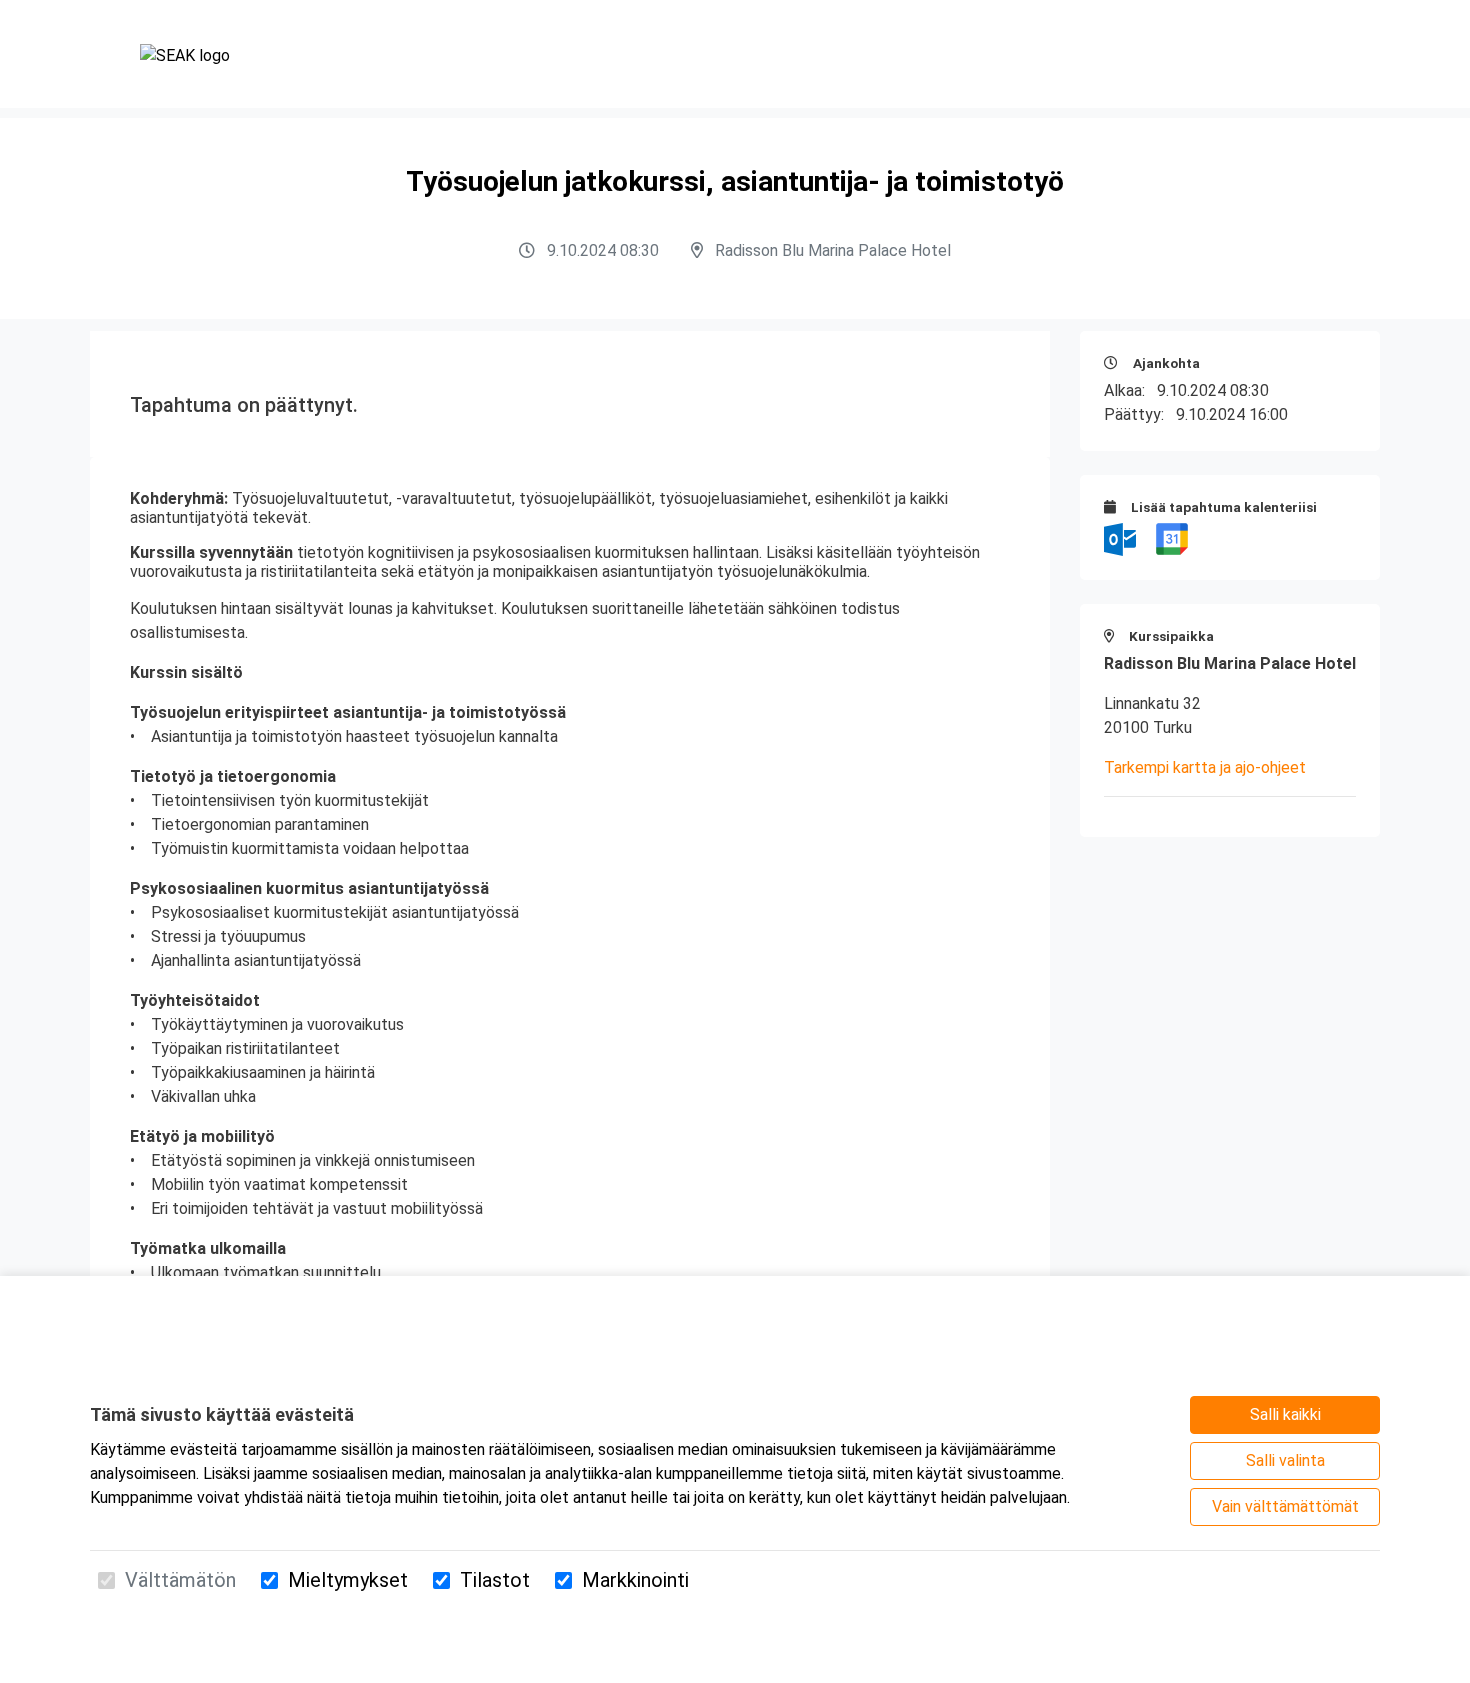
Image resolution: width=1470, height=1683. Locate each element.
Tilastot (495, 1580)
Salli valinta (1285, 1460)
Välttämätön (180, 1580)
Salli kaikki (1285, 1414)
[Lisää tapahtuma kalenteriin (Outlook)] (1122, 538)
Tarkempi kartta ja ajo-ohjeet (1205, 767)
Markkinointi (635, 1580)
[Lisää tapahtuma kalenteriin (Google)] (1172, 538)
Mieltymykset (348, 1580)
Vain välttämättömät (1285, 1506)
